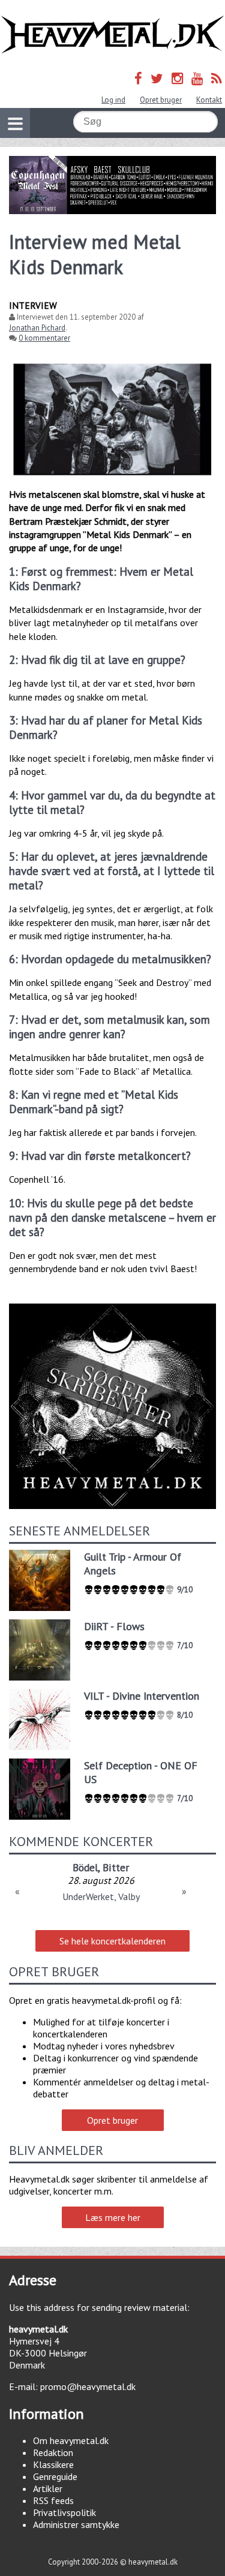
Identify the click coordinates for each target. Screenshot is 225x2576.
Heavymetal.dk (112, 35)
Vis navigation (15, 123)
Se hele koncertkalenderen (112, 1941)
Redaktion (53, 2452)
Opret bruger (161, 100)
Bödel (85, 1867)
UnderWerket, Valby (101, 1896)
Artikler (48, 2488)
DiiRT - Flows (114, 1626)
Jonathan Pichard (37, 328)
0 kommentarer (44, 338)
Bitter (116, 1867)
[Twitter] (157, 78)
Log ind (113, 100)
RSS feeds (53, 2500)
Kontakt (209, 100)
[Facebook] (138, 78)
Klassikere (53, 2464)
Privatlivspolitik (64, 2512)
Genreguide (55, 2476)
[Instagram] (177, 78)
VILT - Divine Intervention (142, 1696)
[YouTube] (197, 78)
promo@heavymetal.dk (88, 2386)
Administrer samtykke (76, 2524)
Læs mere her (113, 2217)
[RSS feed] (217, 78)
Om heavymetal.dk (71, 2440)
